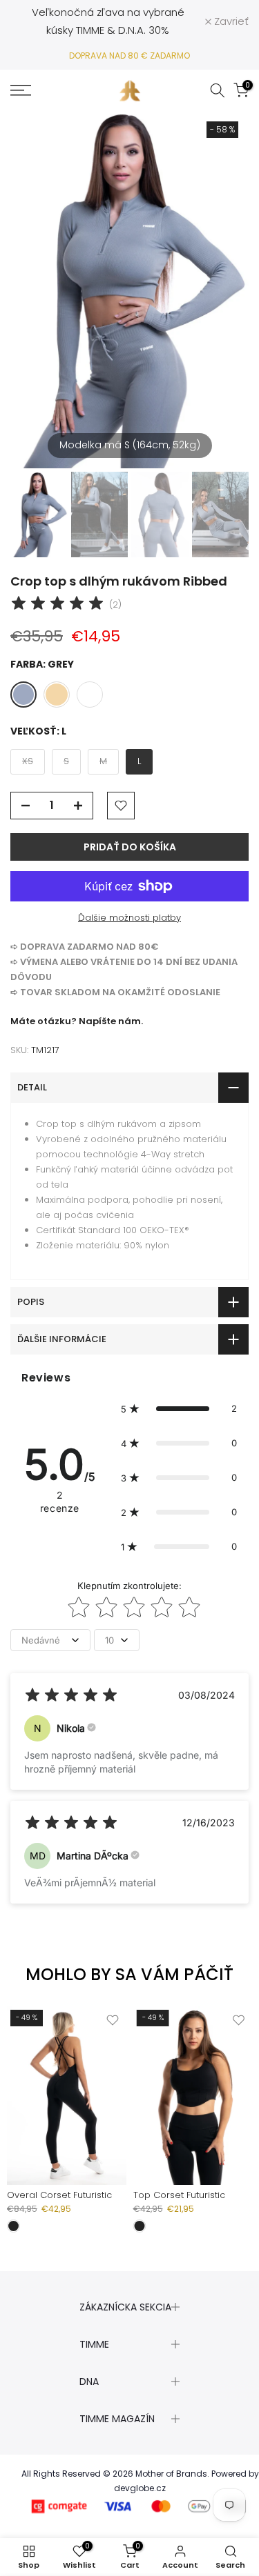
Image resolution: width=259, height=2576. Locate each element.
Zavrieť (230, 21)
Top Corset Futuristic (179, 2195)
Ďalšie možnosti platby (129, 918)
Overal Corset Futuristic (59, 2195)
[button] (179, 1408)
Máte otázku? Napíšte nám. (77, 1021)
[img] (57, 605)
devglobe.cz (140, 2488)
